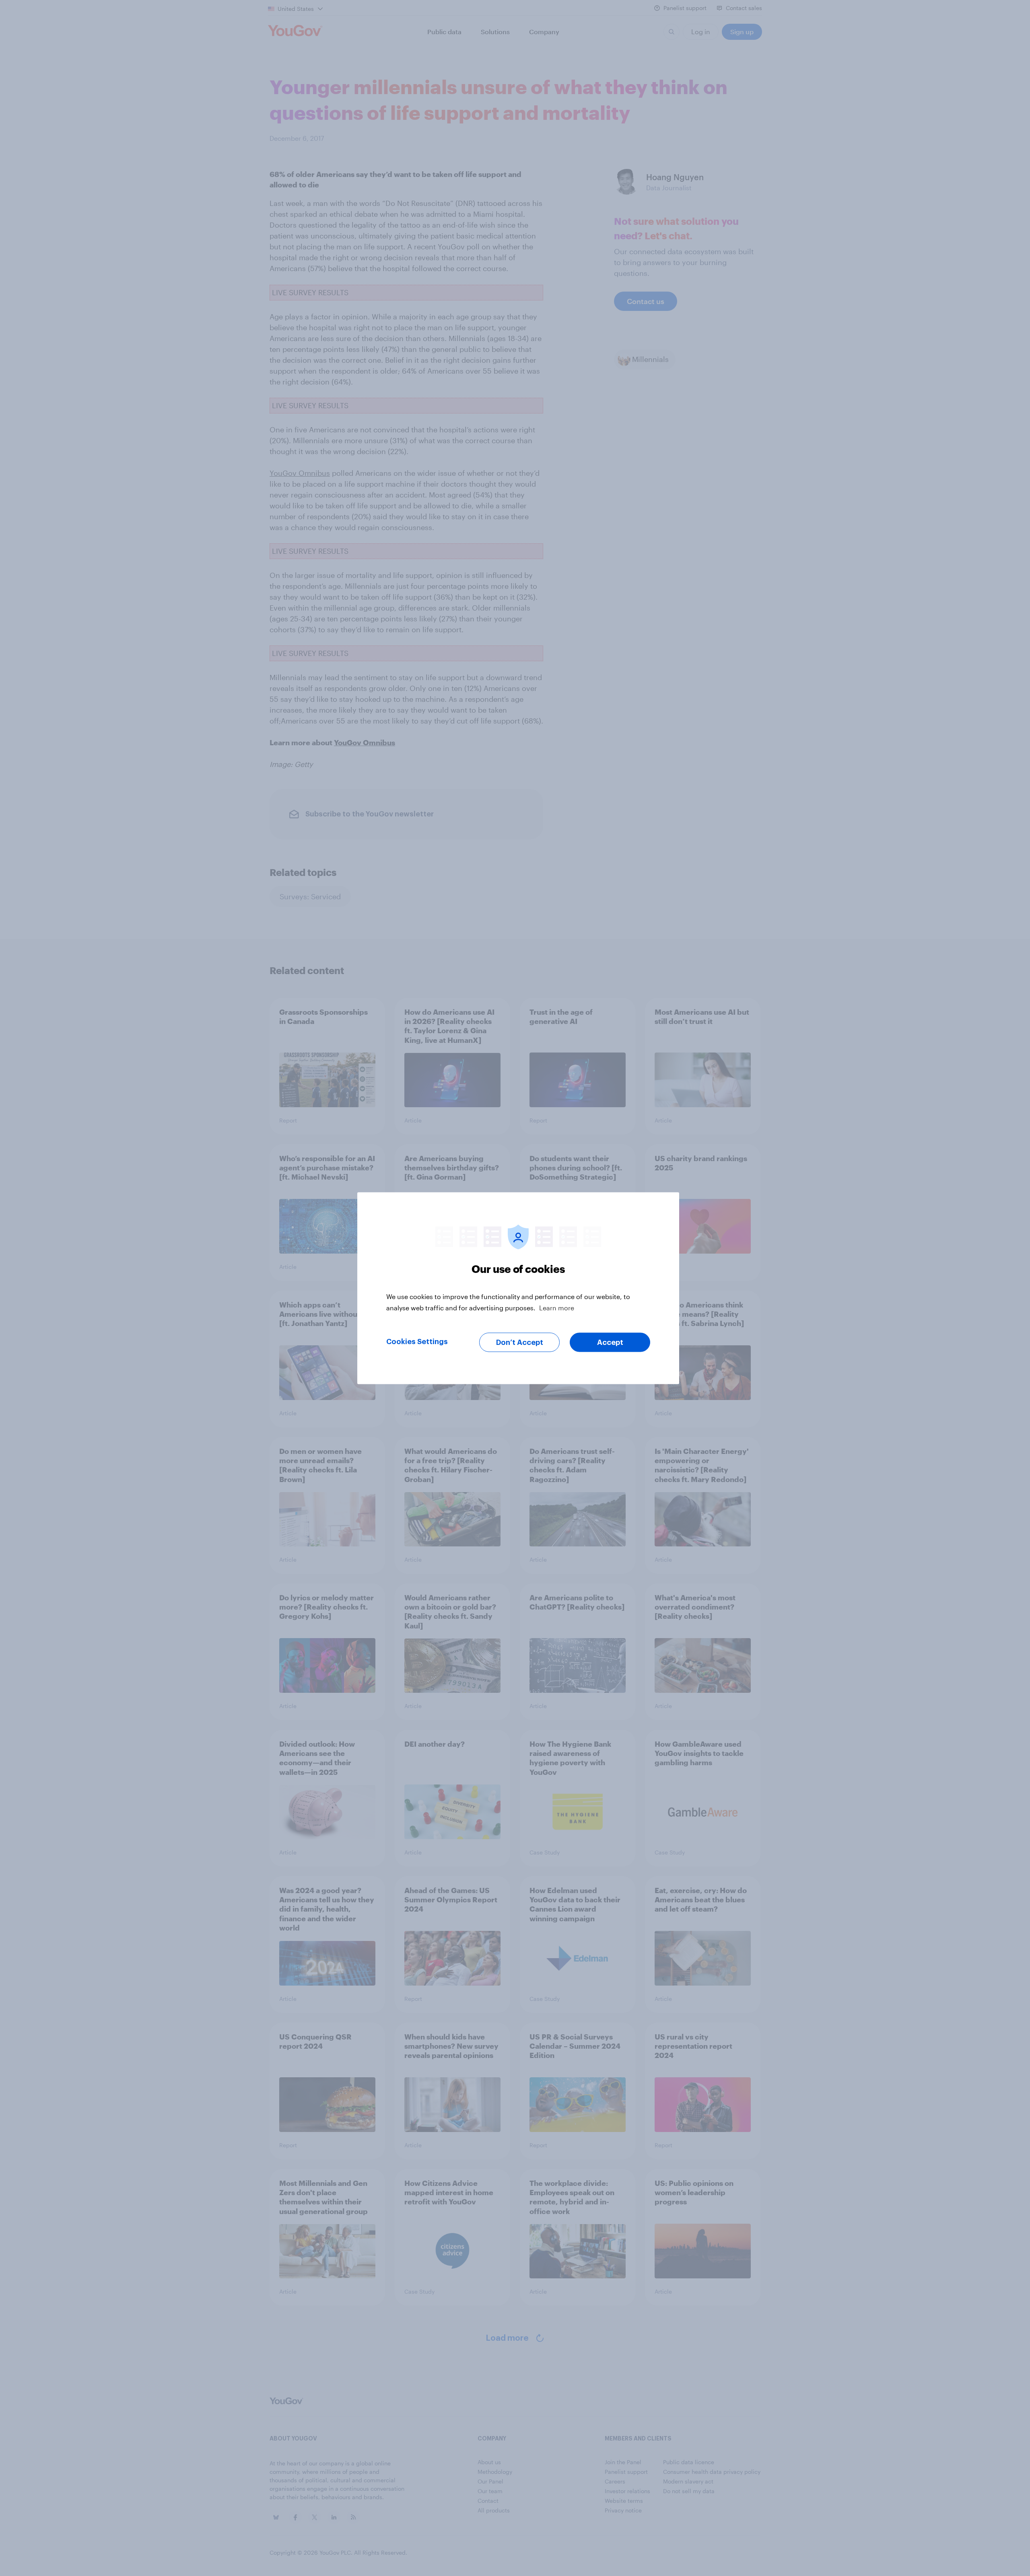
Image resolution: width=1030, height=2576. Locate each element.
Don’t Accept (520, 1342)
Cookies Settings (417, 1341)
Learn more (557, 1307)
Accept (610, 1342)
